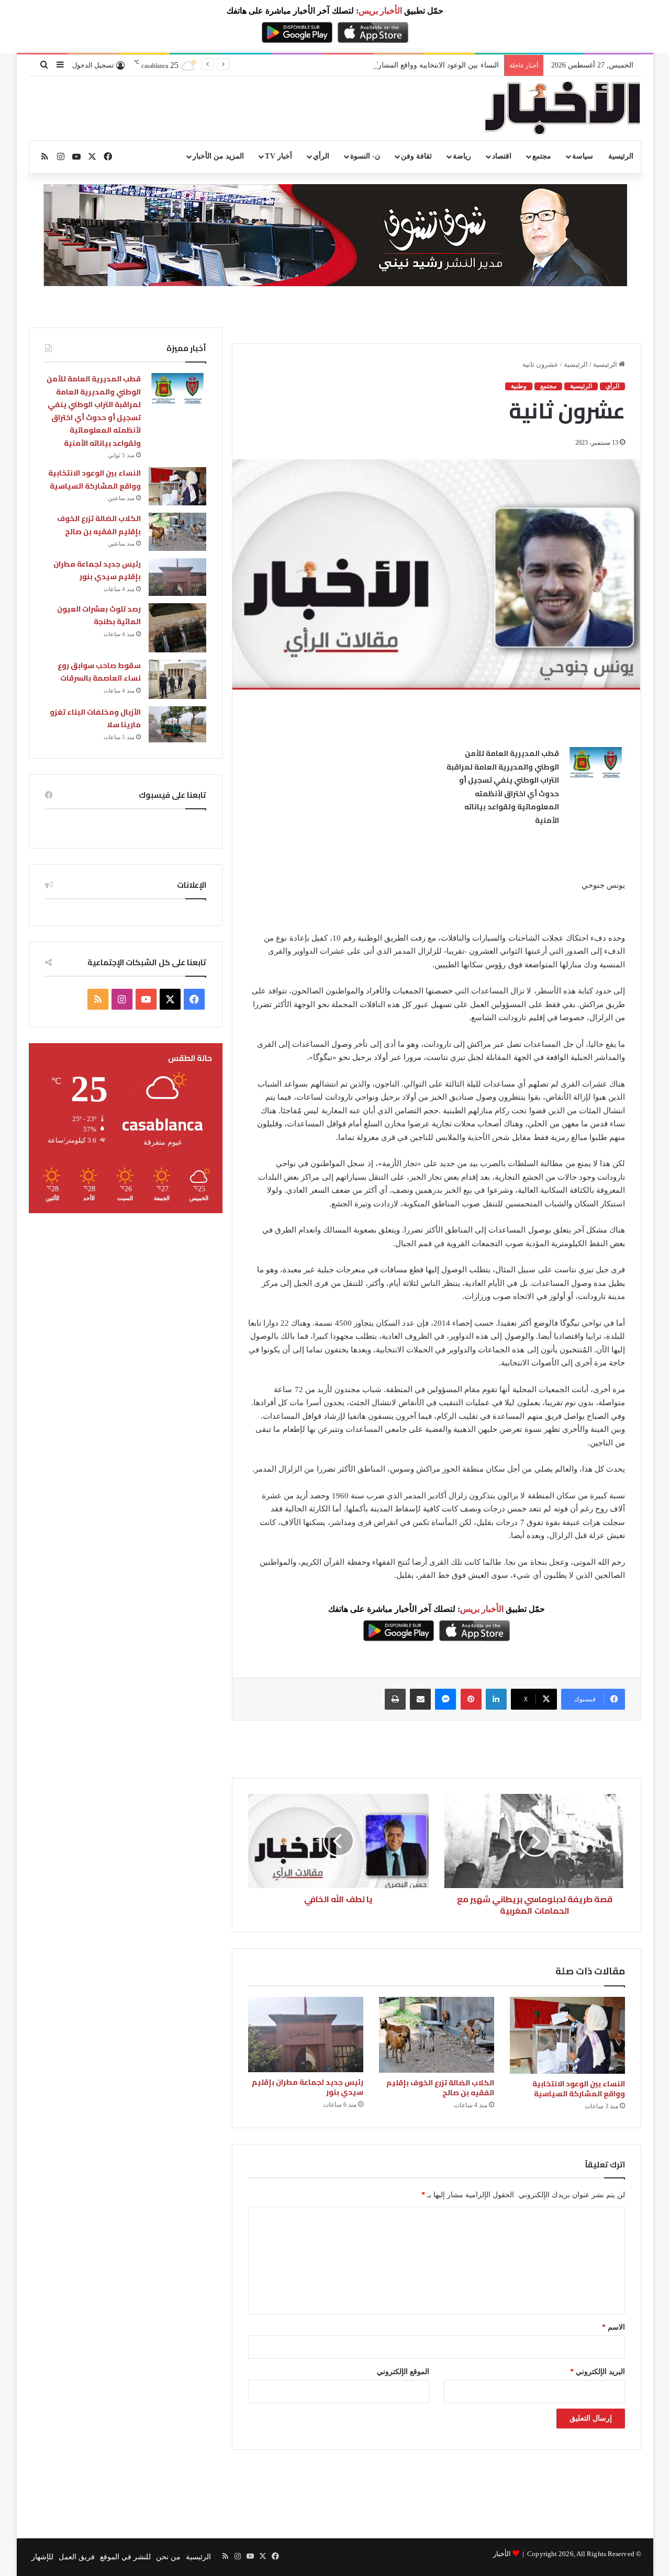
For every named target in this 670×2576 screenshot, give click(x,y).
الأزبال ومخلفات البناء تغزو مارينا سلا (95, 719)
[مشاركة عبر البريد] (420, 1699)
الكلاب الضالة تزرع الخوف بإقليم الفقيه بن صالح (440, 2088)
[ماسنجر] (445, 1699)
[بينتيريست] (471, 1699)
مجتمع (542, 156)
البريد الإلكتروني (598, 2372)
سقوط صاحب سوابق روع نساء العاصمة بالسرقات (99, 672)
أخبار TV (278, 156)
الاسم (613, 2327)
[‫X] (170, 999)
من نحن (168, 2557)
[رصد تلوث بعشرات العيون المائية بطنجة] (177, 628)
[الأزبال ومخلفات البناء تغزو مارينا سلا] (177, 724)
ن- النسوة (365, 156)
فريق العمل (77, 2557)
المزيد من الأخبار (218, 156)
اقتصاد (502, 156)
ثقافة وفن (416, 156)
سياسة (583, 156)
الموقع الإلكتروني (403, 2372)
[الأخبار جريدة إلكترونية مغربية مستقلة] (563, 108)
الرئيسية (621, 156)
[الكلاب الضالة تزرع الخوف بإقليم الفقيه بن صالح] (437, 2035)
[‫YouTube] (146, 999)
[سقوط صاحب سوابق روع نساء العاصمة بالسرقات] (177, 679)
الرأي (321, 156)
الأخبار (502, 2554)
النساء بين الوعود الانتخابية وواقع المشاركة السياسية (420, 65)
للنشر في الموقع (125, 2557)
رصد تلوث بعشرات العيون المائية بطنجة (99, 615)
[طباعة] (395, 1699)
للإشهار (42, 2557)
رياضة (462, 156)
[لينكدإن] (496, 1699)
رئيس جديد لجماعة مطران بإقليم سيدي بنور (308, 2087)
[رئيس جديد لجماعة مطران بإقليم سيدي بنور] (306, 2035)
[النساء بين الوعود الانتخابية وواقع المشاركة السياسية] (567, 2035)
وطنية (519, 386)
